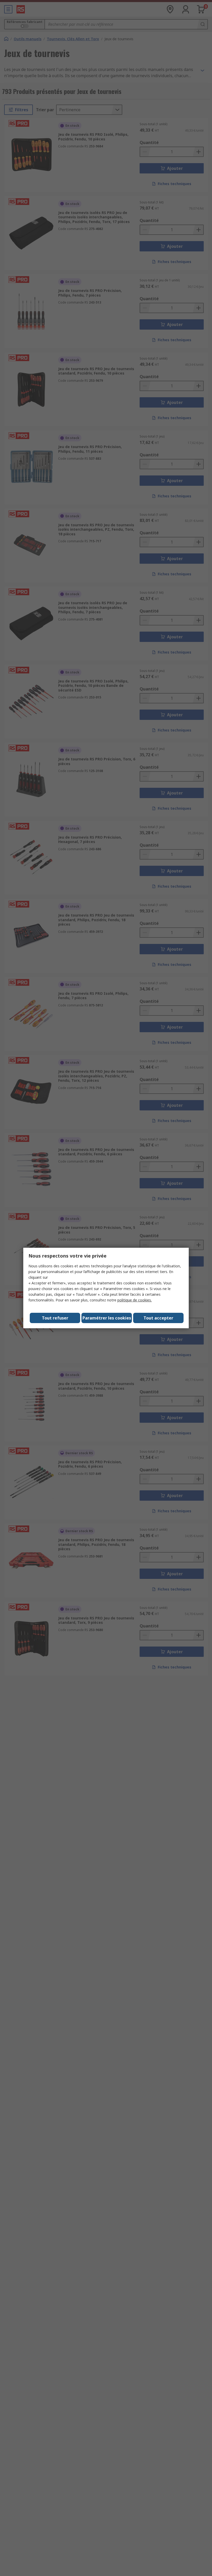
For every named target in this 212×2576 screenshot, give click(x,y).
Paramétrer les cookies (107, 1318)
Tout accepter (158, 1318)
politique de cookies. (135, 1300)
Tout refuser (55, 1318)
